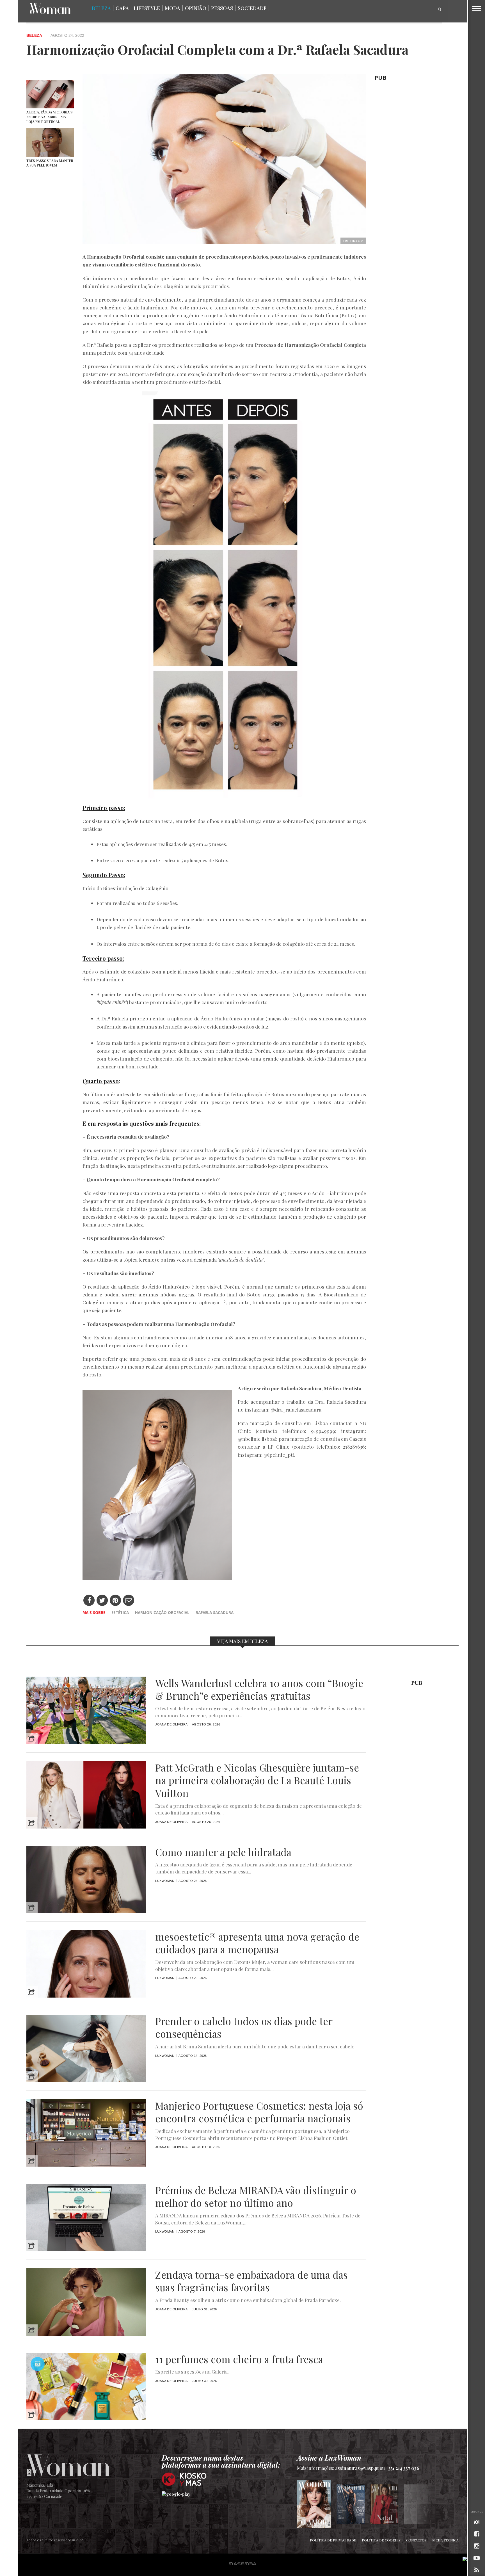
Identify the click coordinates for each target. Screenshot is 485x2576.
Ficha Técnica (445, 2540)
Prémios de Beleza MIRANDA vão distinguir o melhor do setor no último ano (256, 2197)
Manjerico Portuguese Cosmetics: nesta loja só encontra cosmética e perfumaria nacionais (259, 2112)
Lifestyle (147, 8)
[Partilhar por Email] (129, 1601)
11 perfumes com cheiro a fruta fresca (239, 2359)
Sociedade (252, 8)
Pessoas (222, 8)
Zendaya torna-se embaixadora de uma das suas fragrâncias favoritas (251, 2281)
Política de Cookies (381, 2540)
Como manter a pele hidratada (223, 1852)
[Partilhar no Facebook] (89, 1601)
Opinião (196, 8)
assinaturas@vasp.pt (357, 2468)
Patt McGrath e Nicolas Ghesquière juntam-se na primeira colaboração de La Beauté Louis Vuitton (257, 1780)
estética (120, 1612)
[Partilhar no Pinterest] (115, 1601)
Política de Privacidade (333, 2540)
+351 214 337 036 (403, 2468)
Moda (172, 8)
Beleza (101, 8)
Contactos (416, 2540)
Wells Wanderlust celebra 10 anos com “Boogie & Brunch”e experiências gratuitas (259, 1690)
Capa (122, 8)
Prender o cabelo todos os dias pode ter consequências (244, 2028)
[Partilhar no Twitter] (102, 1601)
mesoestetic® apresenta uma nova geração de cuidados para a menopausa (257, 1943)
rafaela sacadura (215, 1612)
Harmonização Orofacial (162, 1612)
